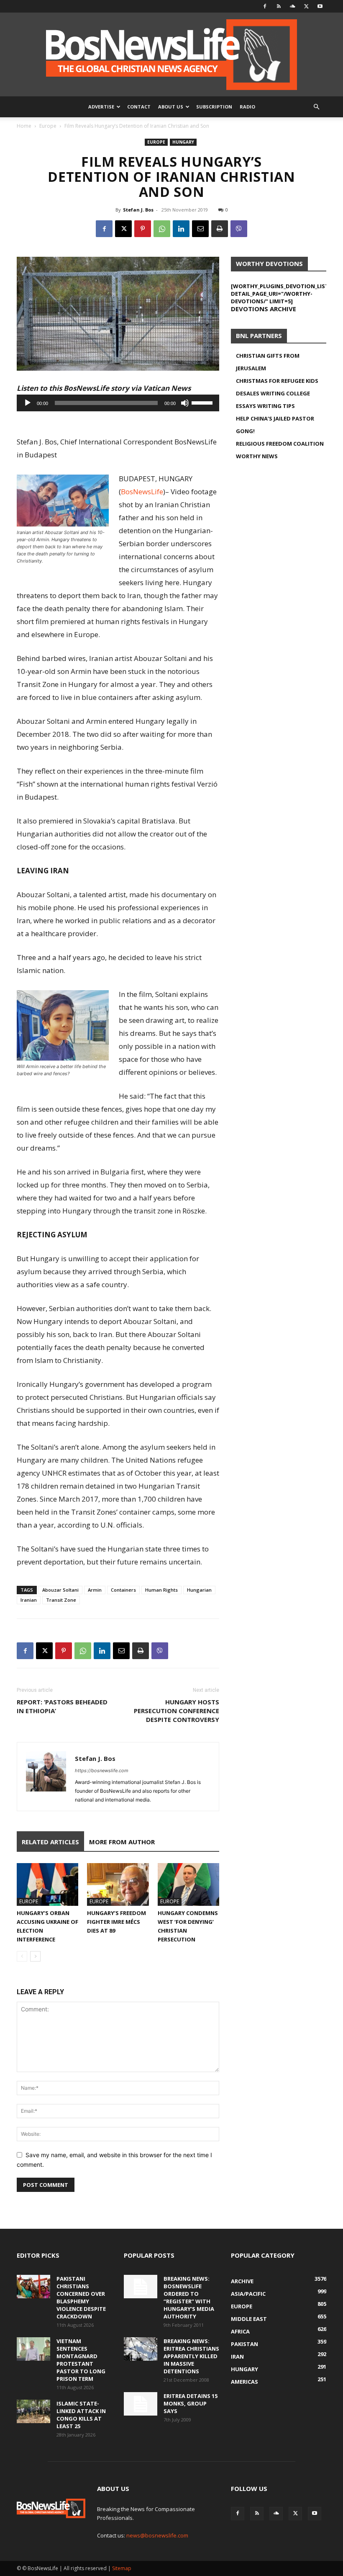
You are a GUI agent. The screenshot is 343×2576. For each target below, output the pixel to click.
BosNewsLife (142, 492)
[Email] (200, 229)
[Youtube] (320, 6)
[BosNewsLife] (171, 54)
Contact (139, 107)
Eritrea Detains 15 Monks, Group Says (191, 2403)
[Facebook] (265, 6)
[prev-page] (22, 1956)
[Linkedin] (181, 229)
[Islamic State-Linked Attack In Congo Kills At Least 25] (33, 2411)
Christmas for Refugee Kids (277, 381)
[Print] (220, 229)
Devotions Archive (264, 309)
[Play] (28, 403)
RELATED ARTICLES (50, 1842)
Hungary (183, 142)
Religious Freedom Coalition (280, 444)
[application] (118, 403)
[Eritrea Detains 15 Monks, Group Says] (141, 2404)
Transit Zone (61, 1600)
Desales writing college (273, 393)
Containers (123, 1590)
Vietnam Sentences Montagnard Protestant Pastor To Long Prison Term (81, 2360)
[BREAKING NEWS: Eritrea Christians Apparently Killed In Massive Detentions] (141, 2349)
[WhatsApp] (162, 229)
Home (24, 126)
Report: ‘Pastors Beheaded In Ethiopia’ (62, 1706)
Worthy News (257, 456)
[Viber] (239, 229)
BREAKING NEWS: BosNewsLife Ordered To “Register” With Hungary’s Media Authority (189, 2297)
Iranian (29, 1600)
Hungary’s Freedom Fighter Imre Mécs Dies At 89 (116, 1922)
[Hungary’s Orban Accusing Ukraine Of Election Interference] (47, 1884)
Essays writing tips (265, 406)
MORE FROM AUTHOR (122, 1842)
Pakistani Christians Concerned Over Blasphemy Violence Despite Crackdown (81, 2297)
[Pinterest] (143, 229)
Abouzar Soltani (60, 1590)
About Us (171, 107)
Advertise (101, 107)
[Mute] (185, 403)
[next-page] (35, 1956)
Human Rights (161, 1590)
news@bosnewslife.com (157, 2535)
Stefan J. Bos (138, 210)
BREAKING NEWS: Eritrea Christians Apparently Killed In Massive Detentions (191, 2356)
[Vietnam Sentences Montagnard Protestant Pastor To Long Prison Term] (33, 2349)
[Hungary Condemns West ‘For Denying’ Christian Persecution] (188, 1884)
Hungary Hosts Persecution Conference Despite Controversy (177, 1711)
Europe (48, 126)
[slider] (203, 402)
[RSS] (279, 6)
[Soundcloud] (292, 6)
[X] (306, 6)
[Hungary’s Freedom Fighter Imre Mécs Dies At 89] (118, 1884)
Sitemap (122, 2568)
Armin (95, 1590)
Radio (247, 107)
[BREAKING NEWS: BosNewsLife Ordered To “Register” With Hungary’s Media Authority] (141, 2287)
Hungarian (199, 1590)
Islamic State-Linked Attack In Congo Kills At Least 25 (81, 2415)
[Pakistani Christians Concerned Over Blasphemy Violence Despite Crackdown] (33, 2287)
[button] (316, 107)
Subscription (214, 107)
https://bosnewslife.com (102, 1771)
